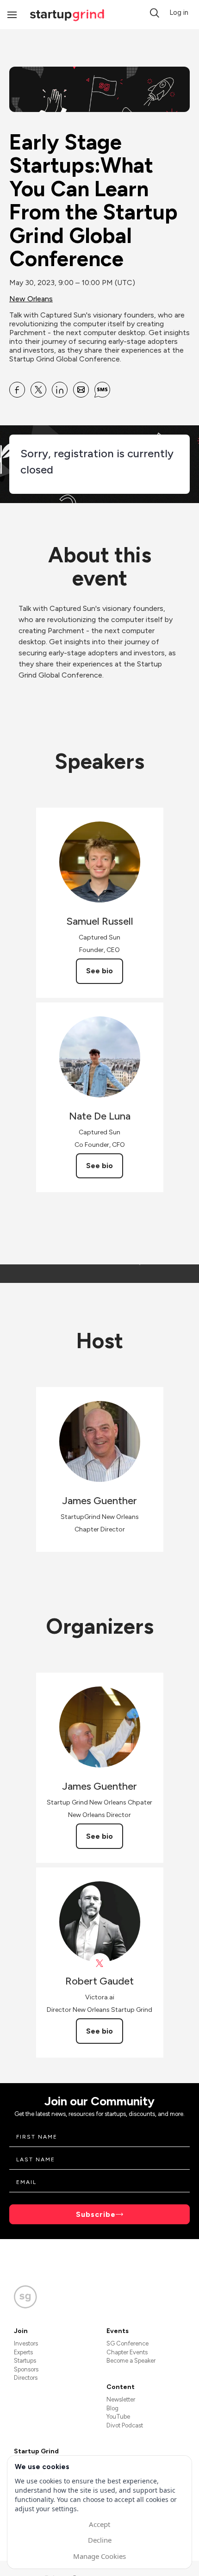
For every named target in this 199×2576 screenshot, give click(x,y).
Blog (112, 2408)
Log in (179, 12)
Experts (23, 2352)
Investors (26, 2343)
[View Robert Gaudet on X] (100, 1963)
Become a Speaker (131, 2361)
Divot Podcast (125, 2425)
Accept (99, 2524)
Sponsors (26, 2369)
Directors (26, 2378)
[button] (155, 13)
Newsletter (121, 2399)
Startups (25, 2361)
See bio (99, 971)
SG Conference (127, 2343)
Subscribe (96, 2214)
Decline (100, 2540)
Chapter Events (127, 2352)
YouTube (118, 2417)
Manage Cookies (99, 2556)
